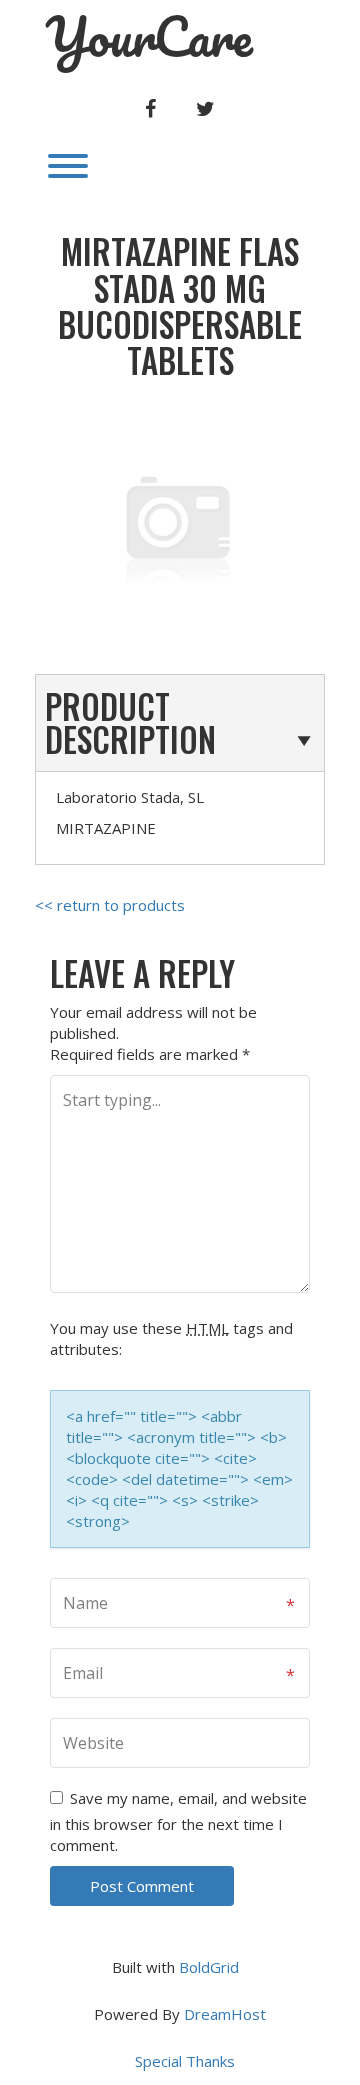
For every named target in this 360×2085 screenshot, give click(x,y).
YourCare (149, 37)
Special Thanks (185, 2061)
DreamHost (225, 2014)
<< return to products (110, 905)
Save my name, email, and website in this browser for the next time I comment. (178, 1821)
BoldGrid (209, 1967)
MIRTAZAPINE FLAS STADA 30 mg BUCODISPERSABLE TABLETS (180, 306)
